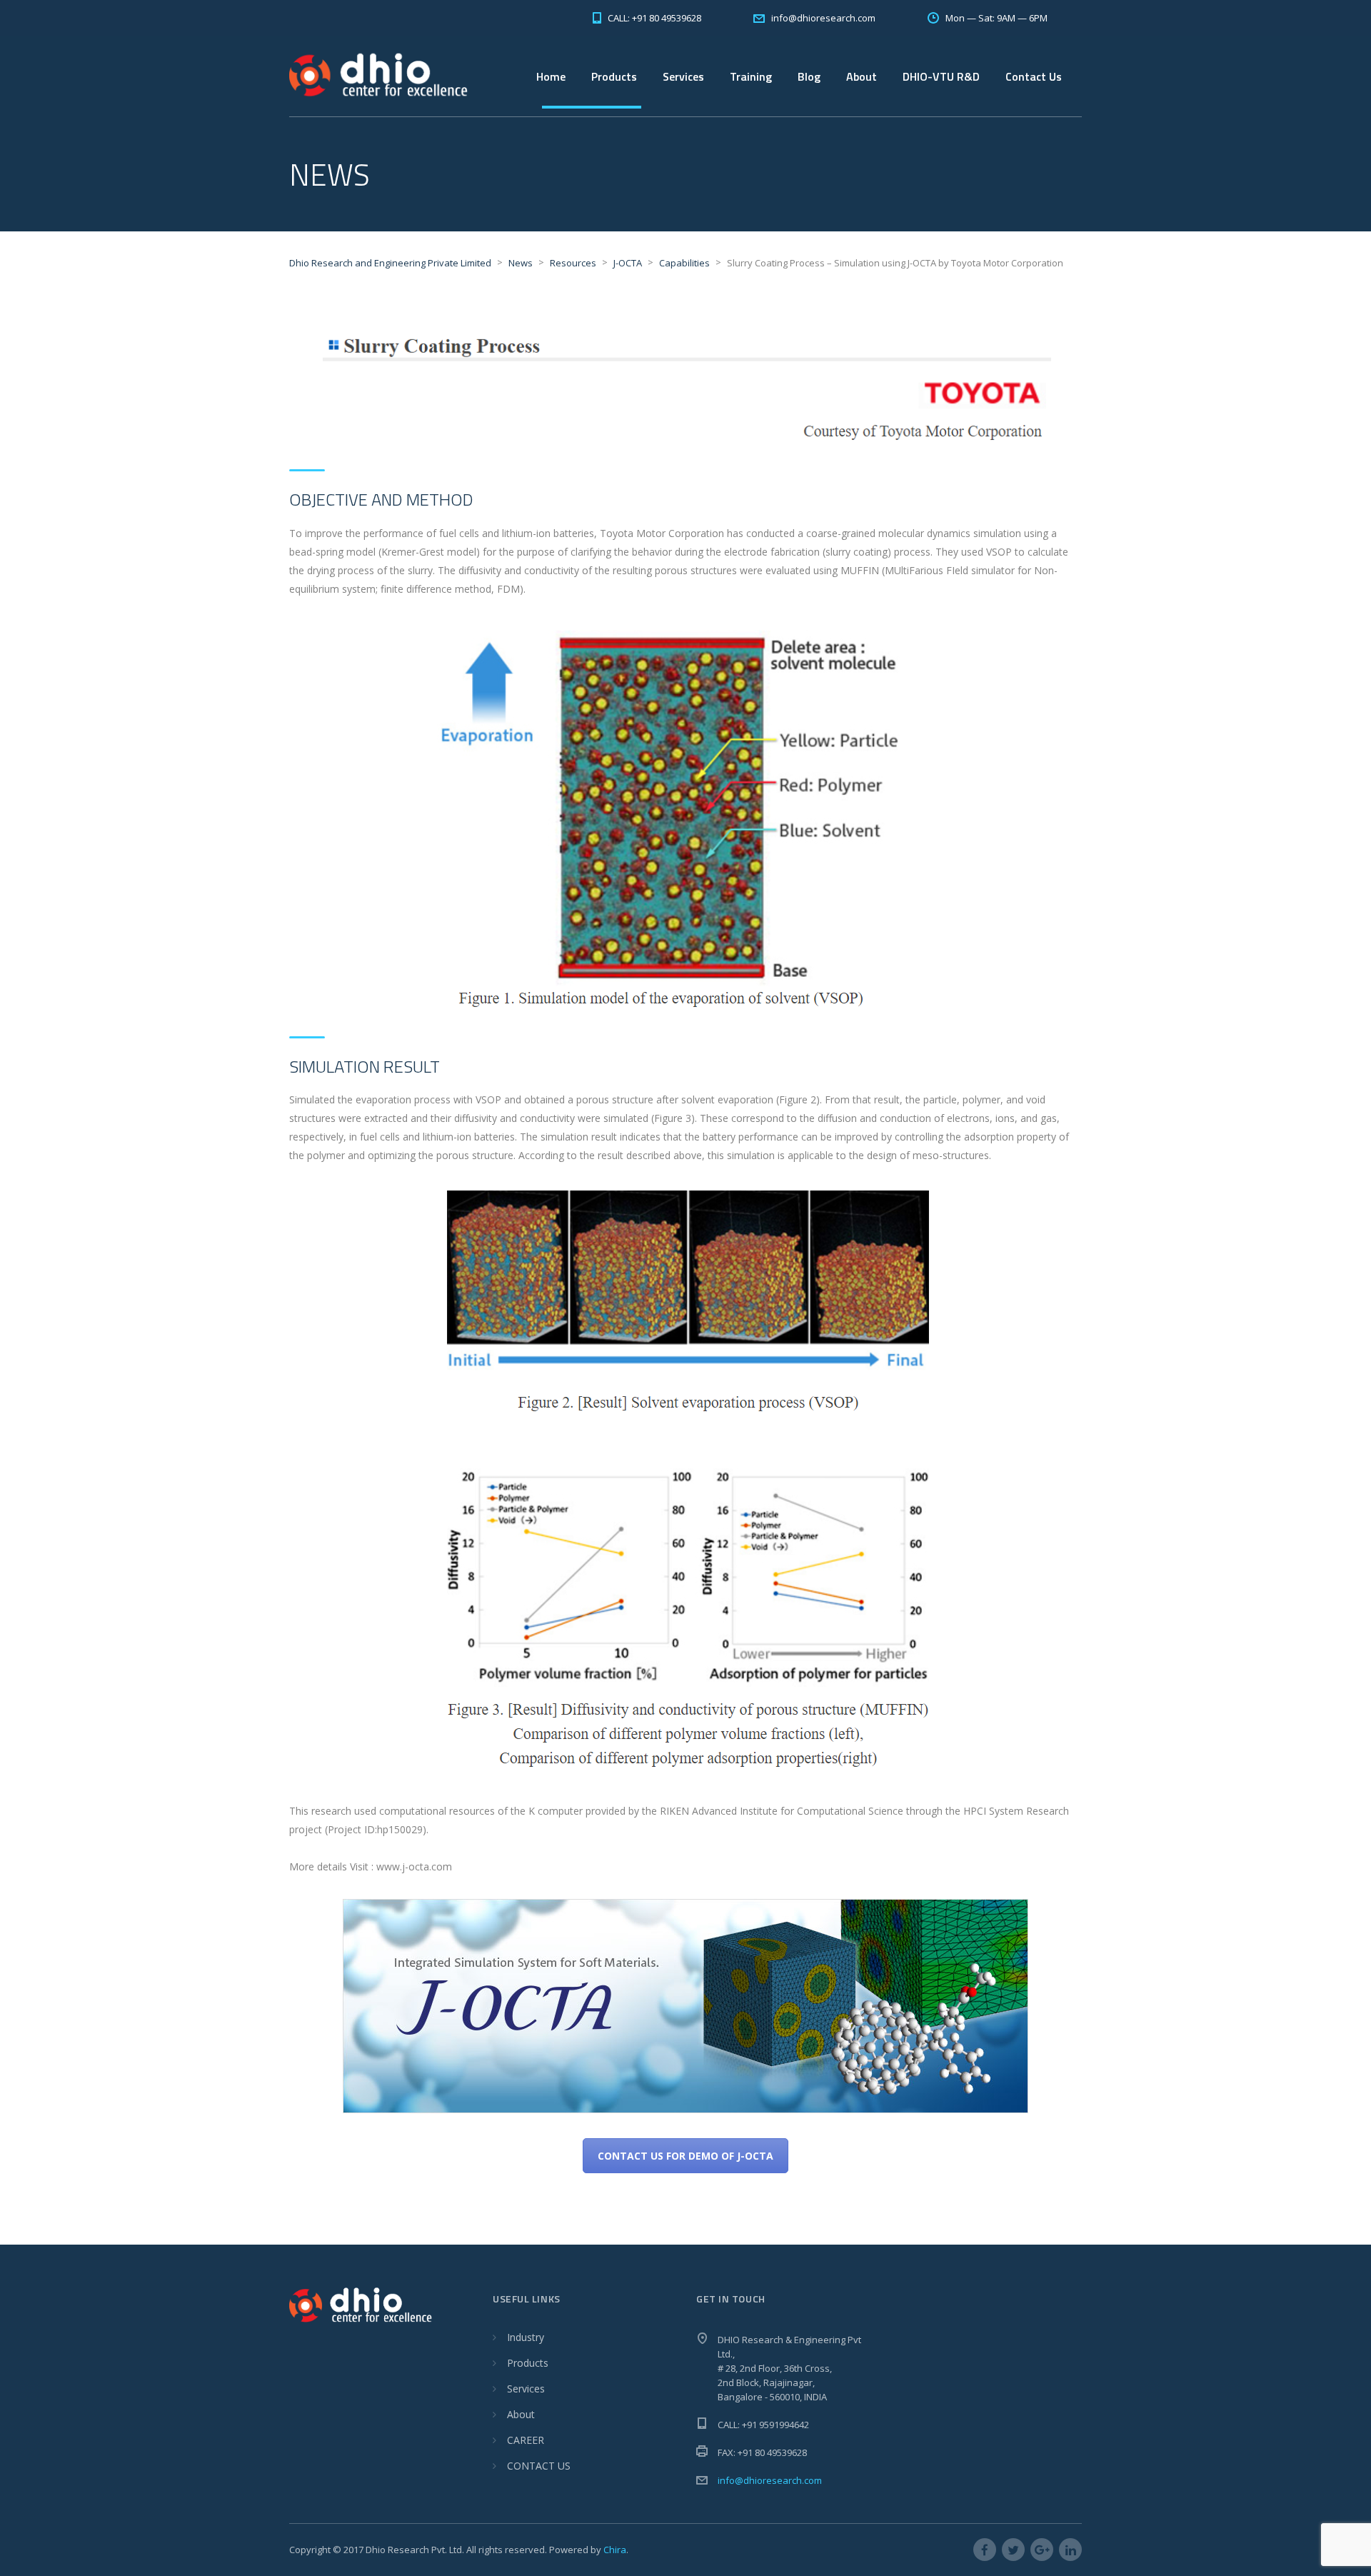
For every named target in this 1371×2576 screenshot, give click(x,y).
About (521, 2414)
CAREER (526, 2440)
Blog (809, 76)
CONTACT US (539, 2466)
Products (528, 2363)
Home (551, 76)
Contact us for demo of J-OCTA (685, 2156)
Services (683, 76)
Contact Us (1034, 76)
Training (751, 76)
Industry (526, 2337)
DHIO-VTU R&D (941, 76)
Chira (615, 2550)
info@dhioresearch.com (770, 2480)
